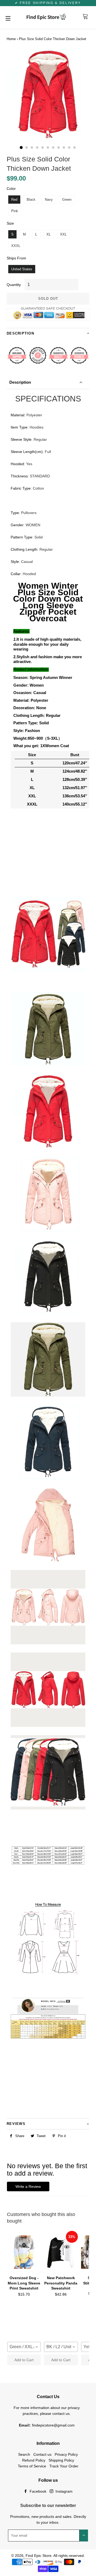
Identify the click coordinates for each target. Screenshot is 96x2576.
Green (67, 200)
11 (75, 148)
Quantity (14, 285)
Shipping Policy (61, 2460)
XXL (63, 234)
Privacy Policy (66, 2454)
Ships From (16, 258)
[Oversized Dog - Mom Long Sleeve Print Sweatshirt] (24, 2252)
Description (20, 382)
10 (69, 148)
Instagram (63, 2491)
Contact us (42, 2454)
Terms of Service (32, 2466)
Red (14, 200)
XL (49, 234)
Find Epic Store (39, 2556)
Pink (15, 211)
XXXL (16, 246)
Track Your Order (64, 2466)
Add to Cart (24, 2360)
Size (10, 223)
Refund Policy (34, 2460)
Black (31, 200)
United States (22, 269)
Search (24, 2454)
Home (11, 39)
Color (11, 189)
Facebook (37, 2491)
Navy (49, 200)
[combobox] (24, 2347)
